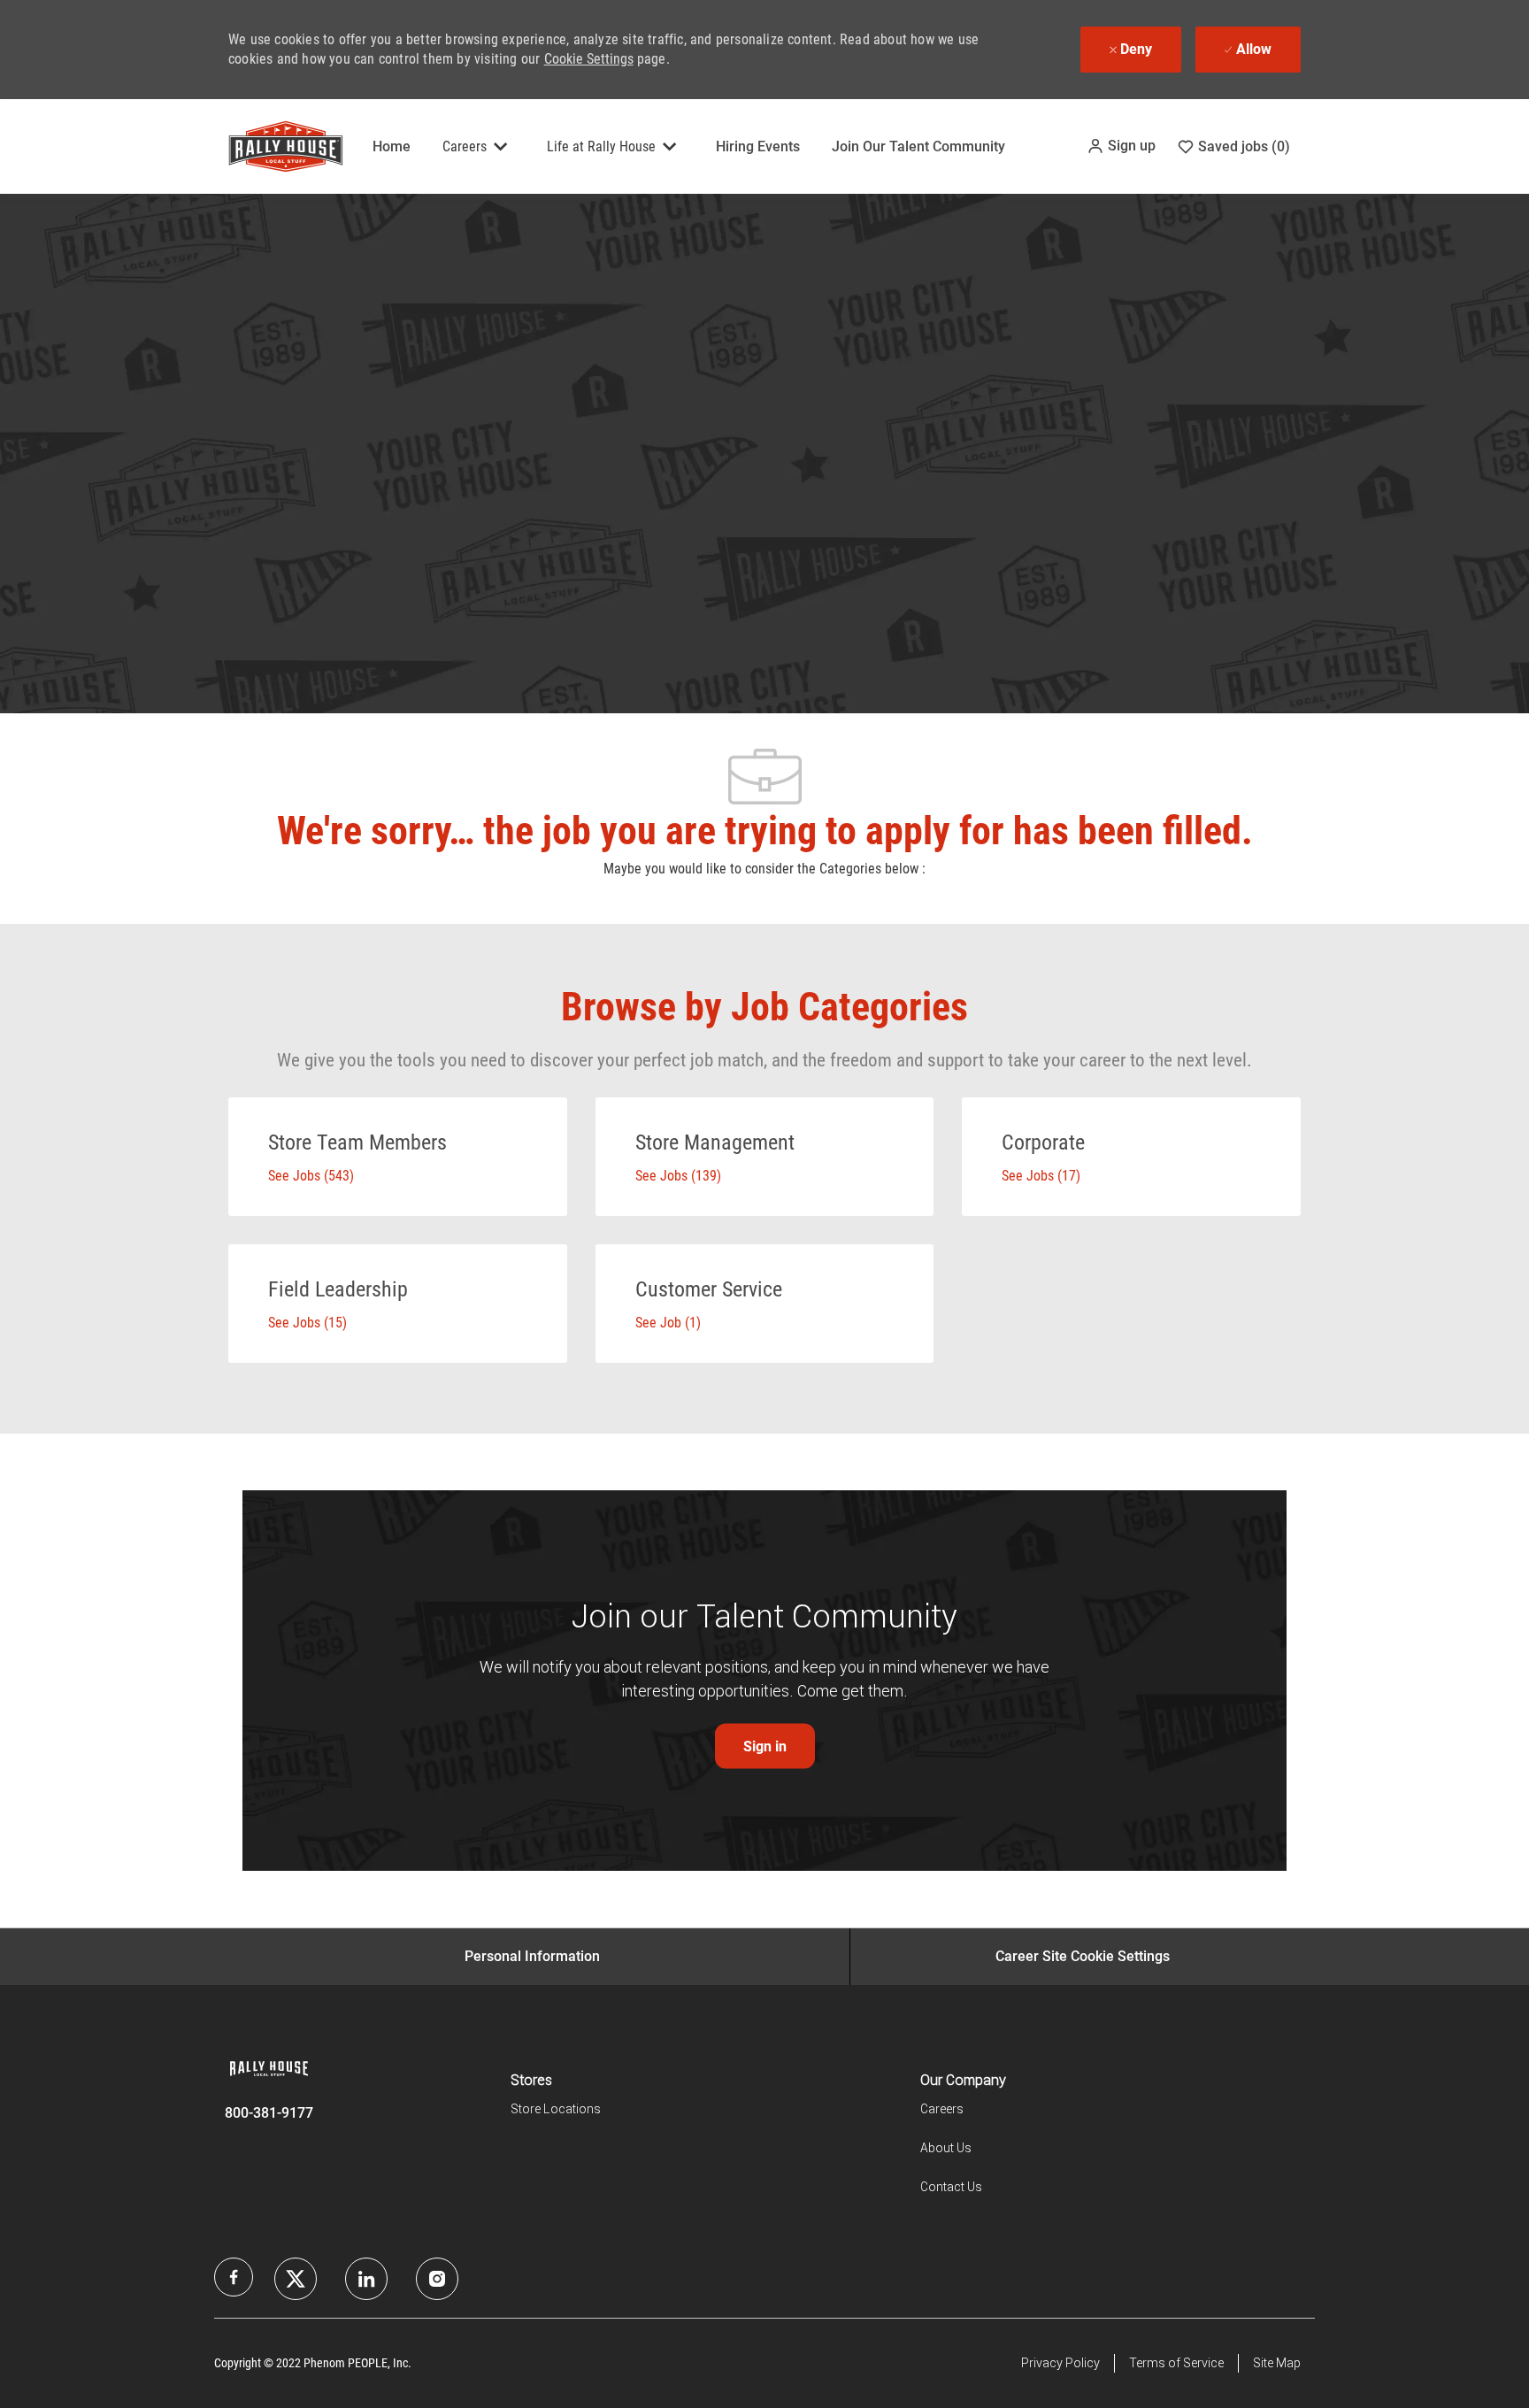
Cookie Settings (589, 59)
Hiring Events (758, 146)
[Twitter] (366, 2279)
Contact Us (951, 2187)
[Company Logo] (273, 146)
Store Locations (556, 2109)
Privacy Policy (1060, 2363)
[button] (1121, 146)
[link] (765, 1746)
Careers (942, 2109)
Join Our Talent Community (918, 146)
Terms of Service (1176, 2363)
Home (392, 146)
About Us (946, 2148)
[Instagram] (437, 2279)
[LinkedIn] (296, 2279)
